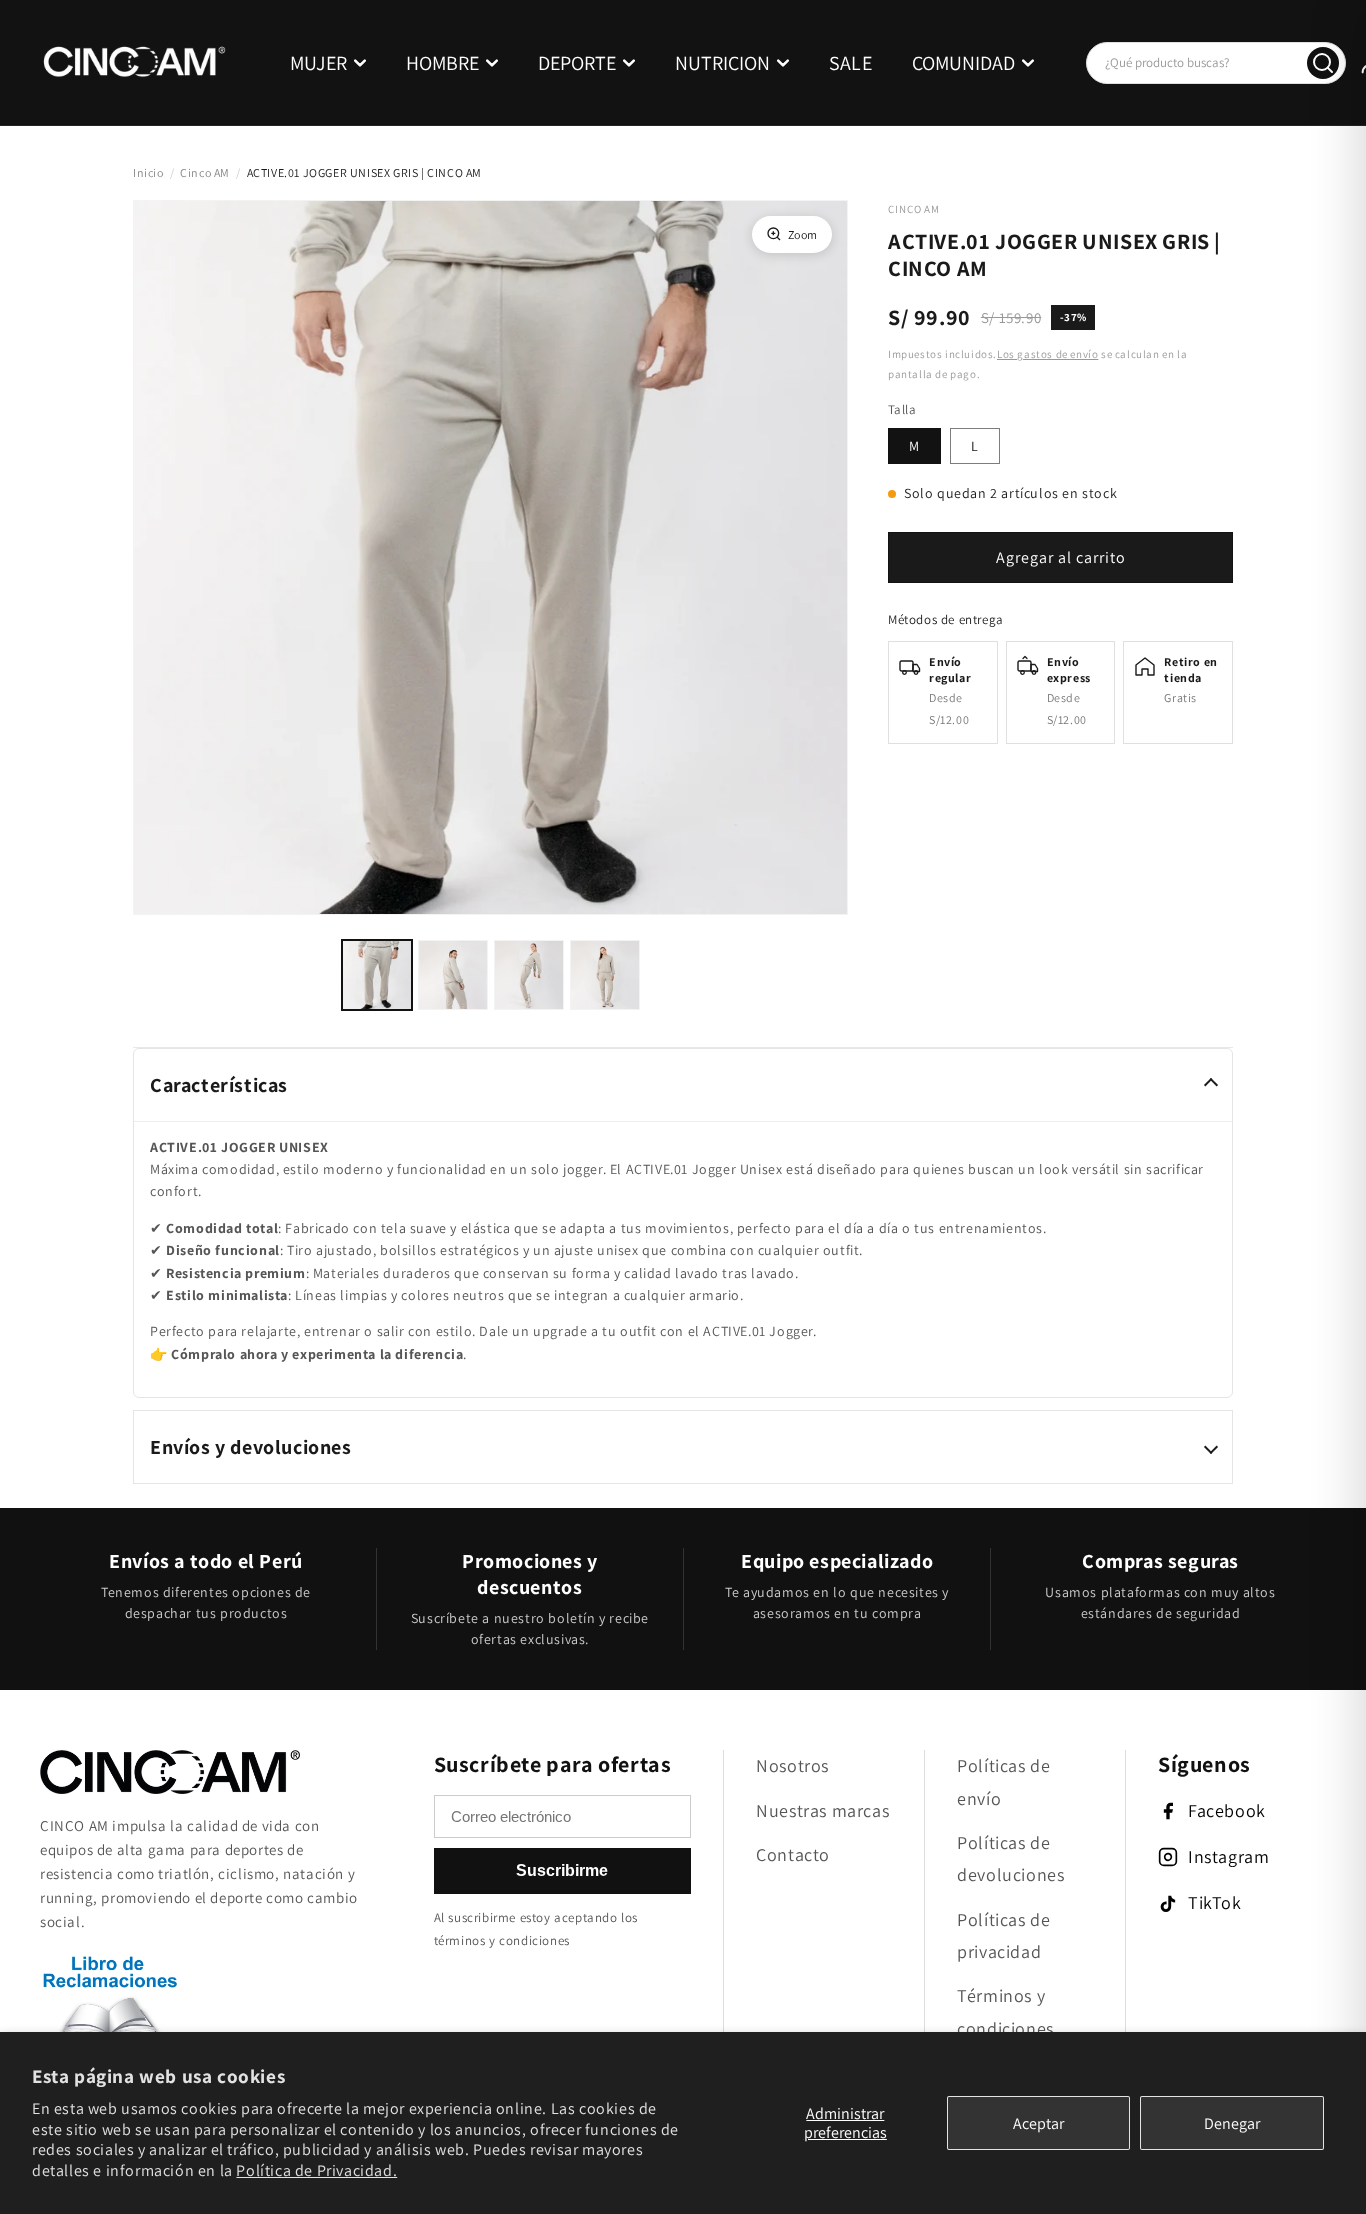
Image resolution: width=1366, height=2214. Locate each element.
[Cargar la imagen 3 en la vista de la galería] (529, 975)
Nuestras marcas (822, 1810)
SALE (850, 63)
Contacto (793, 1854)
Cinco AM (205, 172)
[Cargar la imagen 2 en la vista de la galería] (453, 975)
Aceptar (1038, 2123)
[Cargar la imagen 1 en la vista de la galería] (377, 975)
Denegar (1232, 2123)
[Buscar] (1323, 63)
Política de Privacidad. (316, 2170)
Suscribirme (562, 1870)
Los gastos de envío (1047, 354)
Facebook (1227, 1810)
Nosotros (792, 1765)
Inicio (148, 172)
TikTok (1215, 1902)
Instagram (1228, 1856)
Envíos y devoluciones (251, 1447)
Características (219, 1085)
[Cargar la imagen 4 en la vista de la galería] (605, 975)
